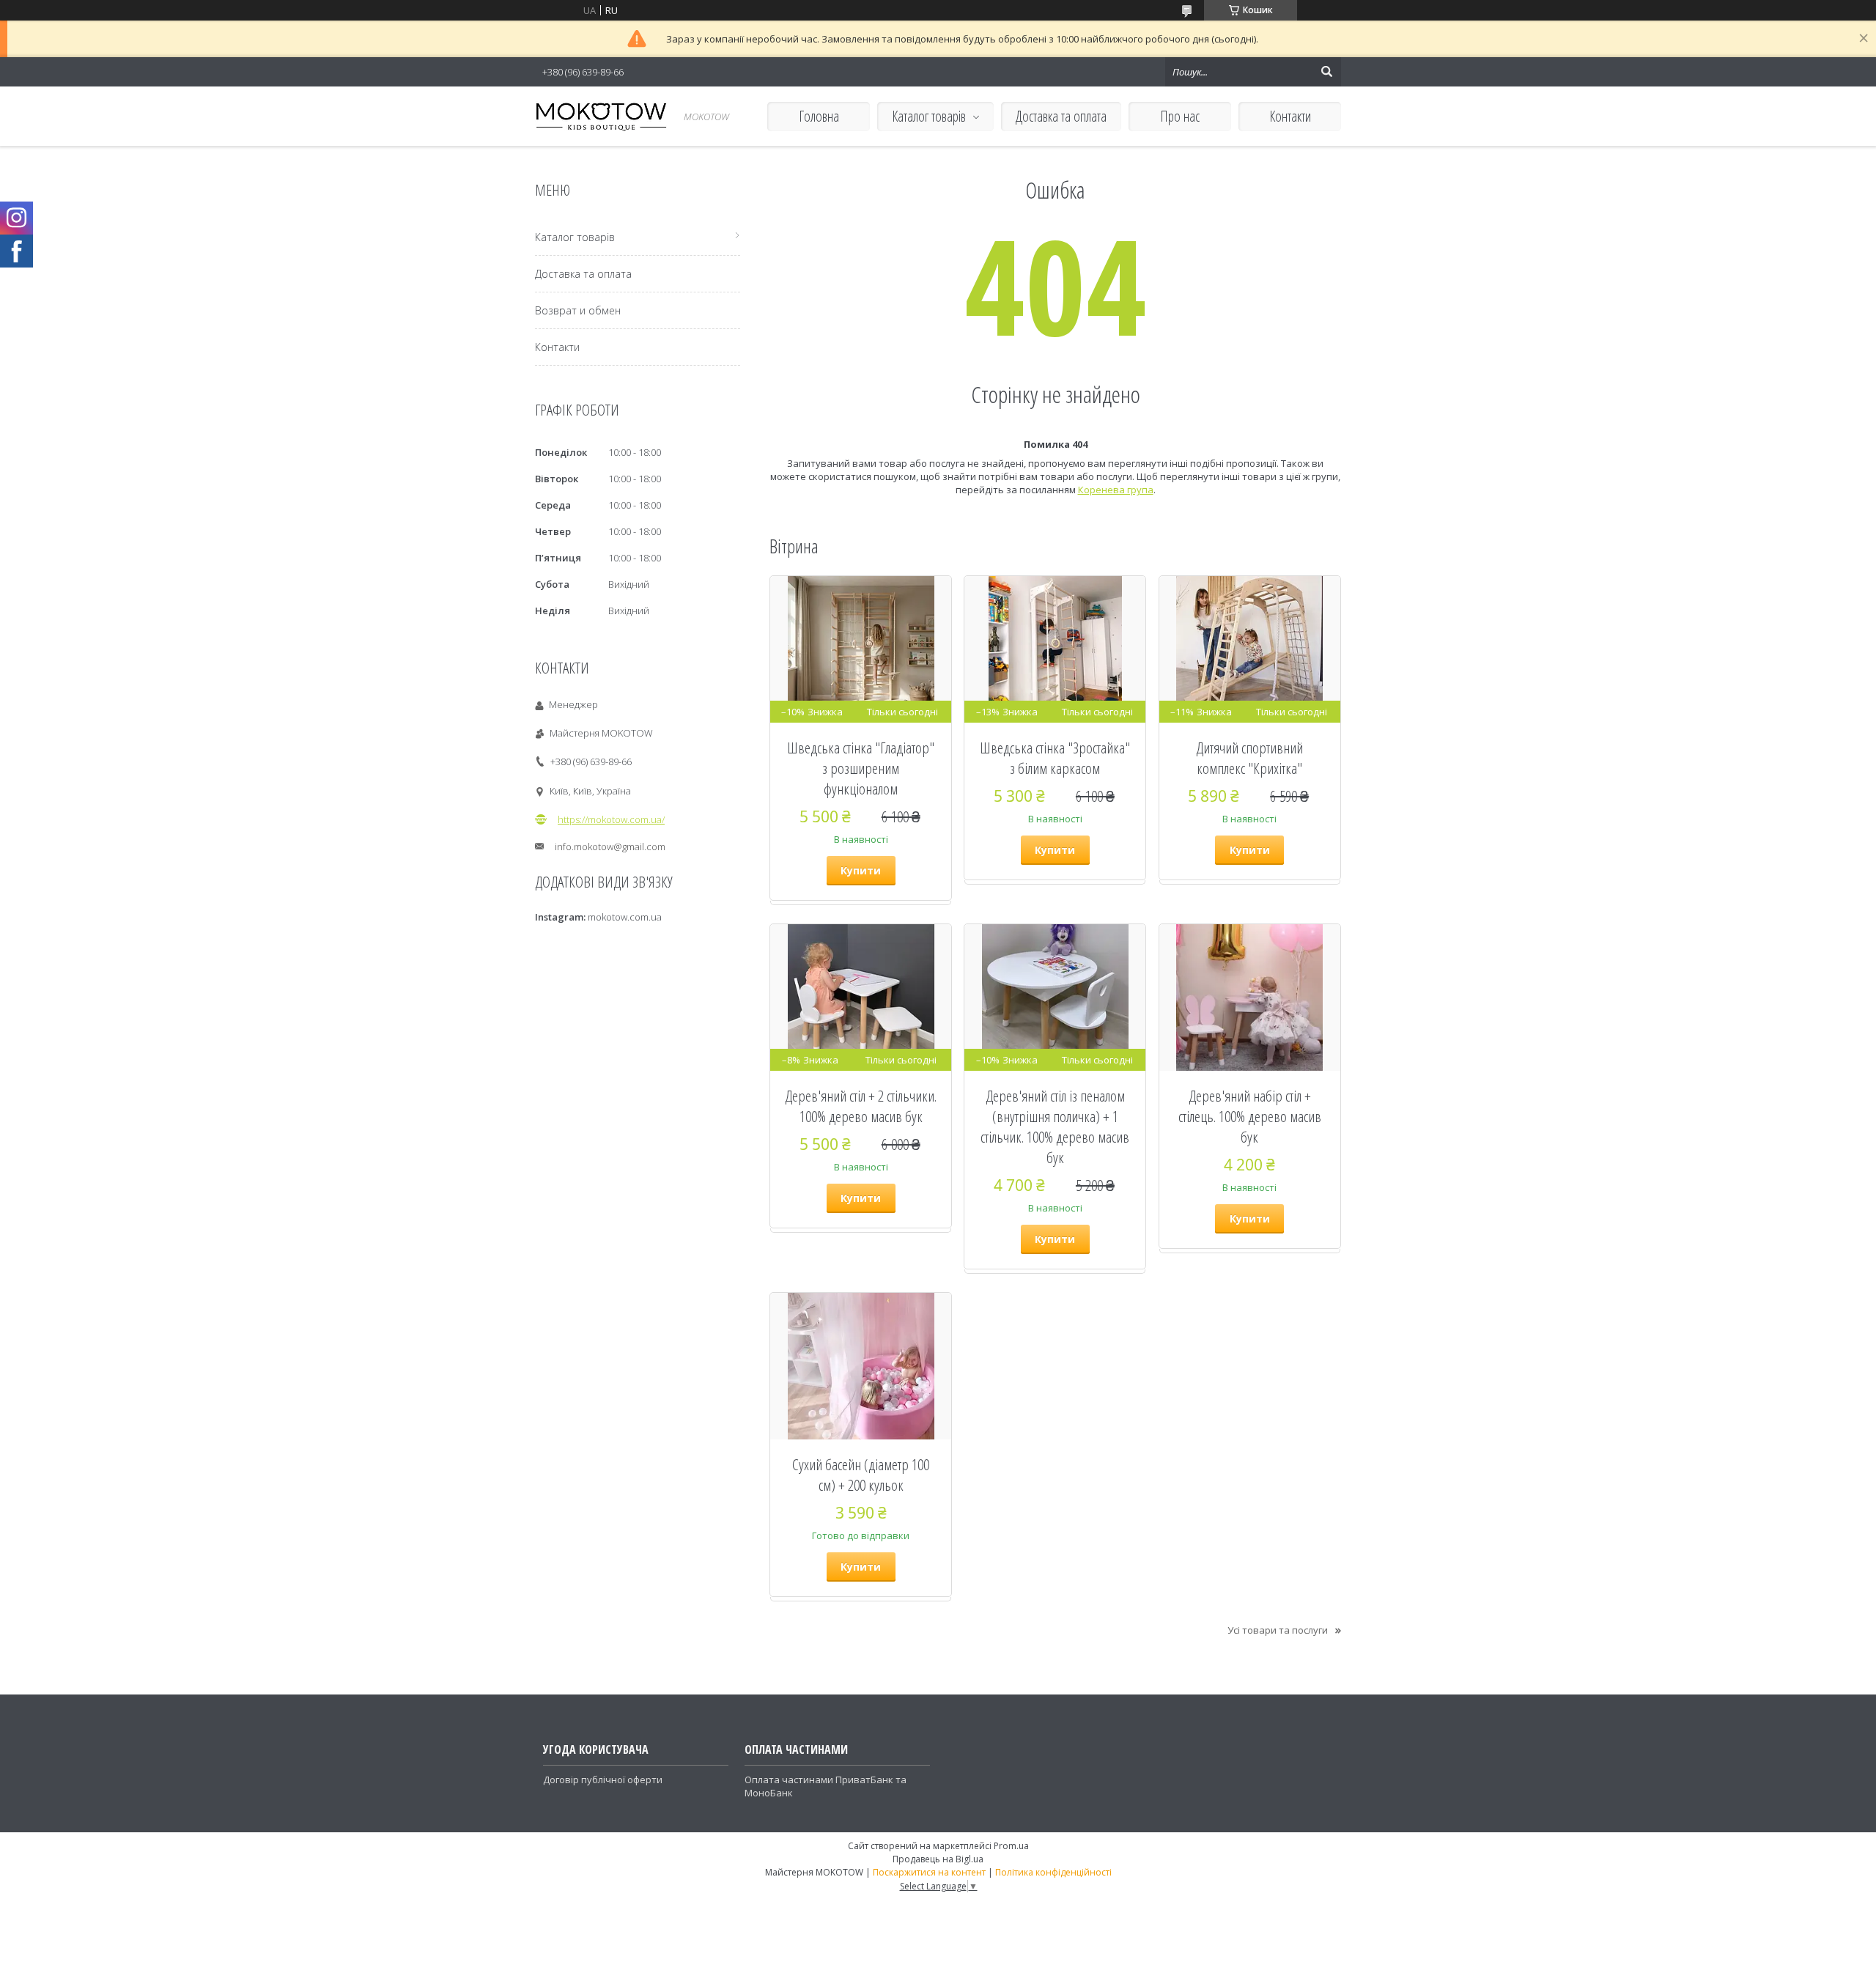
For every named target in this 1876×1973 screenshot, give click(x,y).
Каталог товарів (929, 116)
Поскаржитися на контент (929, 1872)
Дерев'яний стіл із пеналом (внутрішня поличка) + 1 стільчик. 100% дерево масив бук (1055, 1126)
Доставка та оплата (1061, 116)
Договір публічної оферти (603, 1780)
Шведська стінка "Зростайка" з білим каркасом (1055, 758)
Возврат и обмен (578, 310)
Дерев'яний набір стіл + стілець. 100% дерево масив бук (1250, 1116)
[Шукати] (1326, 72)
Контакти (1290, 116)
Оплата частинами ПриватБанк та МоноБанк (826, 1786)
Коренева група (1116, 490)
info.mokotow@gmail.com (610, 847)
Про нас (1180, 116)
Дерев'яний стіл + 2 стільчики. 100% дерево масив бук (861, 1106)
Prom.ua (1011, 1846)
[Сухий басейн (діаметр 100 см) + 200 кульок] (861, 1366)
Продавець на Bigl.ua (938, 1859)
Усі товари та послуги (1278, 1630)
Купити (861, 870)
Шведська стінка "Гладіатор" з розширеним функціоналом (861, 768)
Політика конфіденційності (1053, 1872)
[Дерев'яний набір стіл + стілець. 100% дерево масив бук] (1250, 997)
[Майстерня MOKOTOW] (601, 116)
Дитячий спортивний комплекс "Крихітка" (1249, 758)
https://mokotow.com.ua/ (611, 819)
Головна (819, 116)
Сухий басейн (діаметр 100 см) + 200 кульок (861, 1475)
